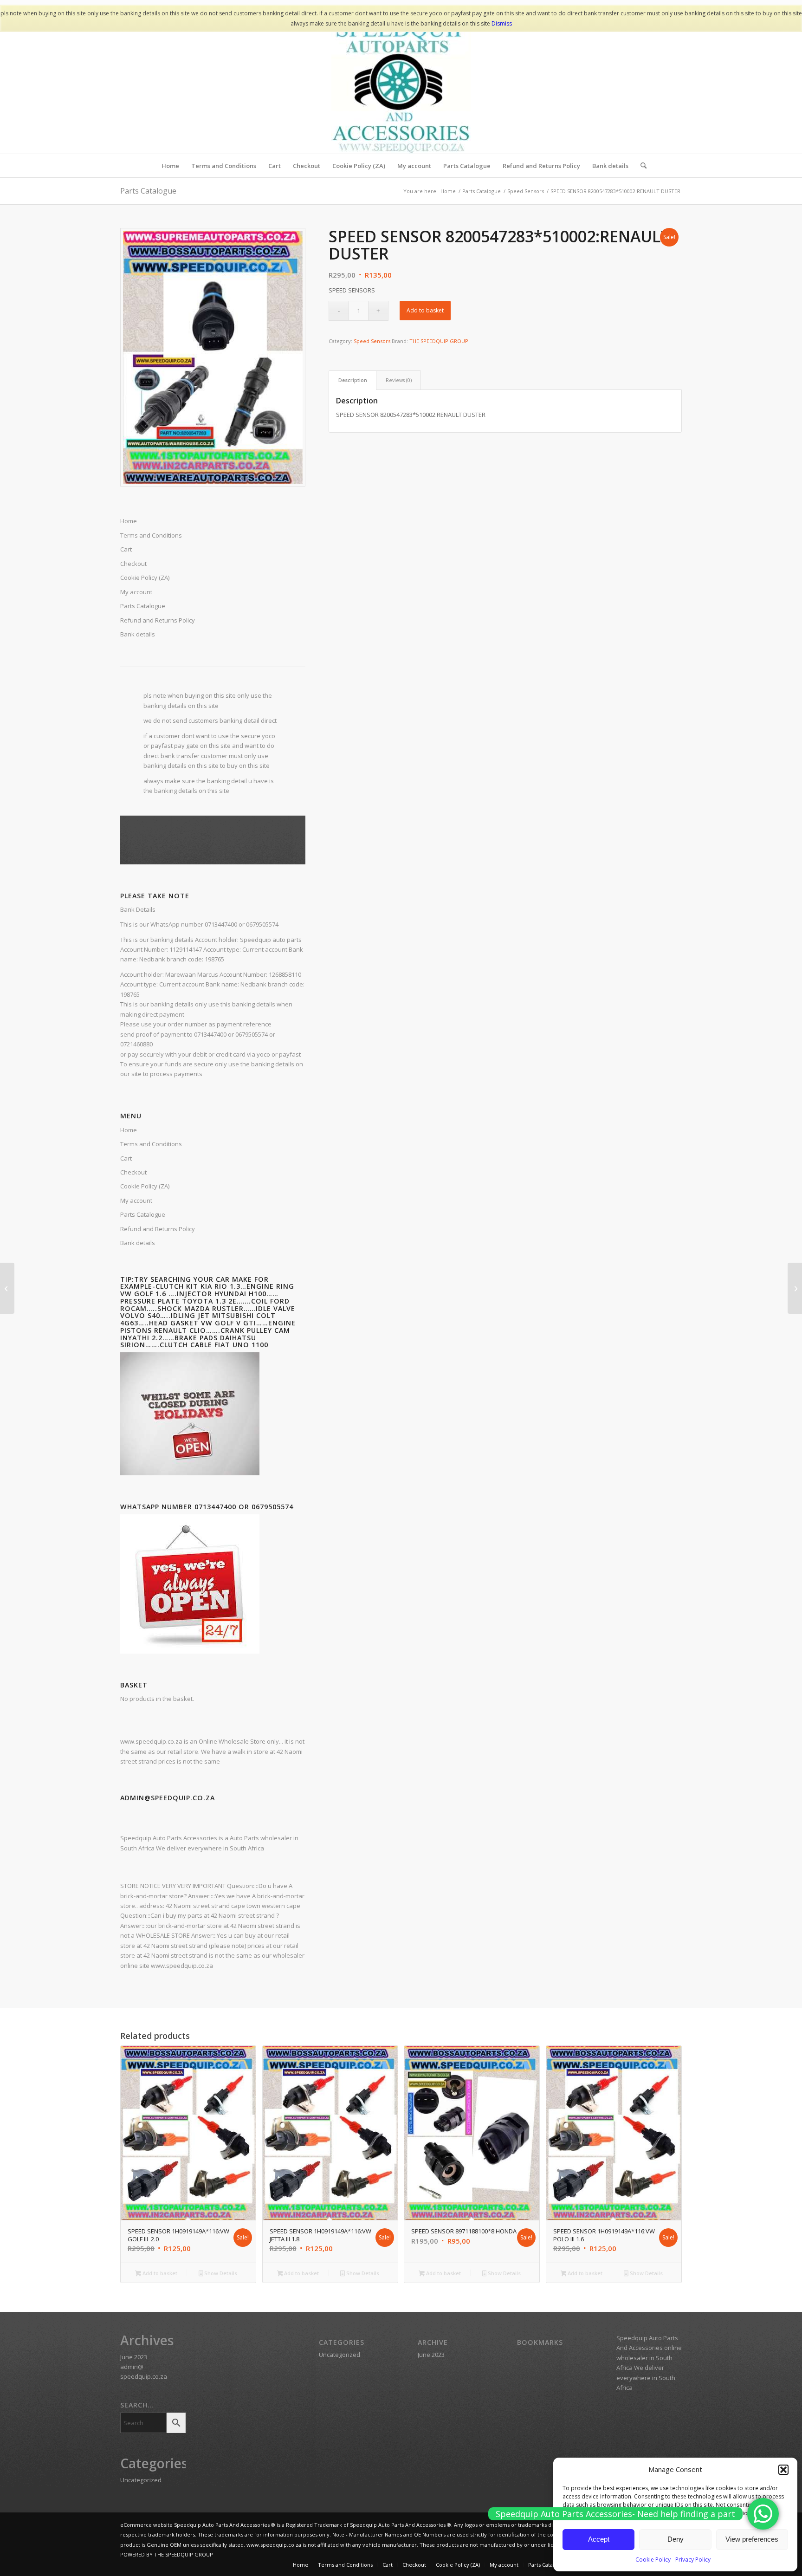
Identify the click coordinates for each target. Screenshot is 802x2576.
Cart (126, 1158)
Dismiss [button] (502, 23)
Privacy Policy (693, 2560)
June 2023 (134, 2357)
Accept (599, 2539)
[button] (783, 2470)
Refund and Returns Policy (158, 1229)
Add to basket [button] (159, 2273)
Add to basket (425, 310)
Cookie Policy (653, 2560)
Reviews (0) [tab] (399, 380)
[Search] (640, 166)
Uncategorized (141, 2480)
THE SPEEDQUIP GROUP (439, 341)
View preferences (752, 2539)
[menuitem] (170, 166)
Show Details (220, 2273)
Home (129, 1130)
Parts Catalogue (148, 191)
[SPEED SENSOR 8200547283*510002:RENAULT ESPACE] (795, 1288)
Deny (676, 2539)
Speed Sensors (372, 341)
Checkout (133, 1172)
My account (136, 1200)
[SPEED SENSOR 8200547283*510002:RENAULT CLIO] (7, 1288)
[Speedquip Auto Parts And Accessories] (401, 84)
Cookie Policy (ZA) (145, 1186)
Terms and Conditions (151, 1144)
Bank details (138, 1243)
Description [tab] (353, 380)
